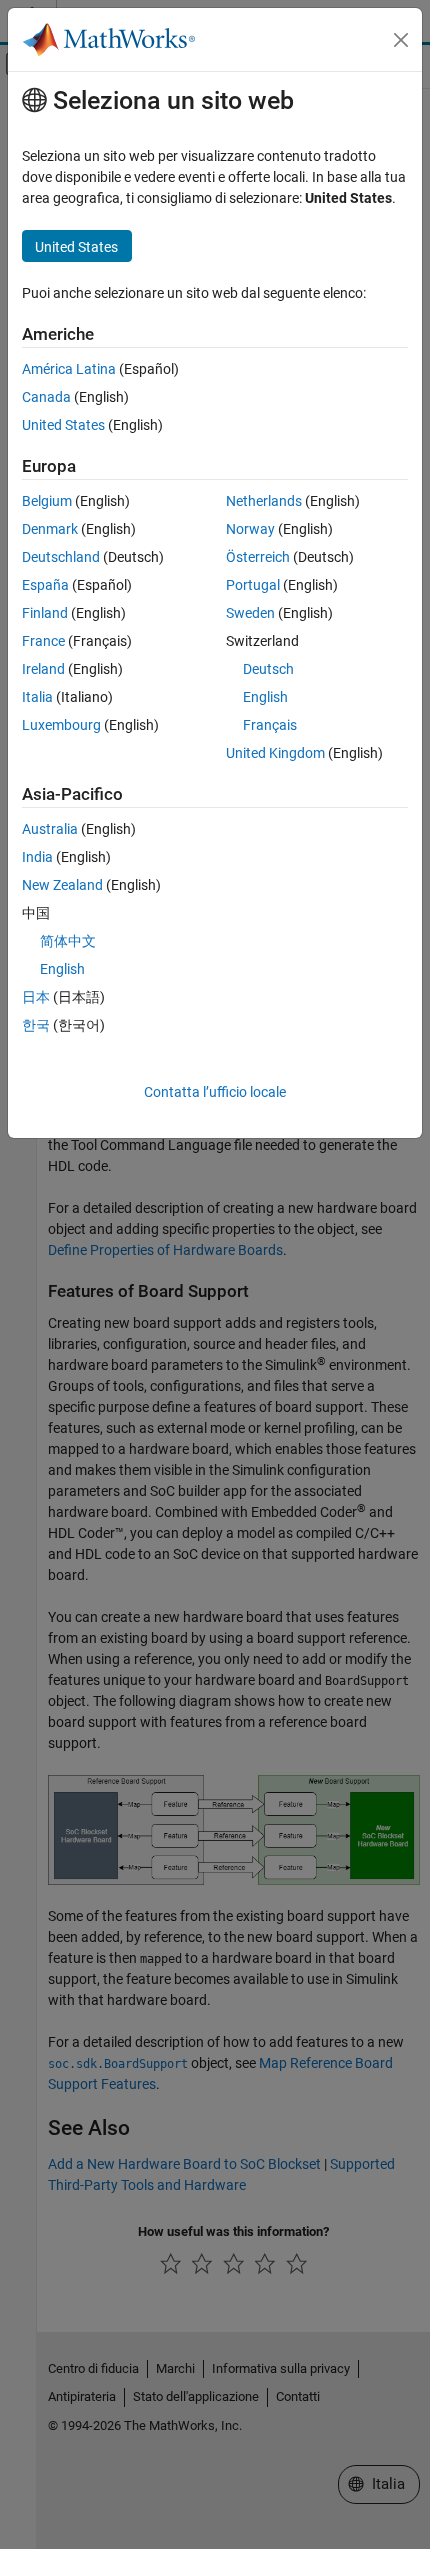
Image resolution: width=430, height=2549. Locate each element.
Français (270, 725)
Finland (45, 613)
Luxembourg (61, 725)
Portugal (253, 585)
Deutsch (268, 669)
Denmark (50, 529)
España (45, 585)
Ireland (43, 669)
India (37, 857)
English (265, 697)
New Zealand (62, 885)
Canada (46, 397)
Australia (50, 829)
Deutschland (61, 557)
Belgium (47, 501)
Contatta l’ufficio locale (215, 1092)
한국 (36, 1025)
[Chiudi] (401, 40)
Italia (37, 697)
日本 (36, 997)
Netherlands (264, 501)
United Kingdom (275, 753)
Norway (250, 529)
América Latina (69, 369)
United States (63, 425)
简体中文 (68, 941)
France (43, 641)
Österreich (258, 557)
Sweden (250, 613)
